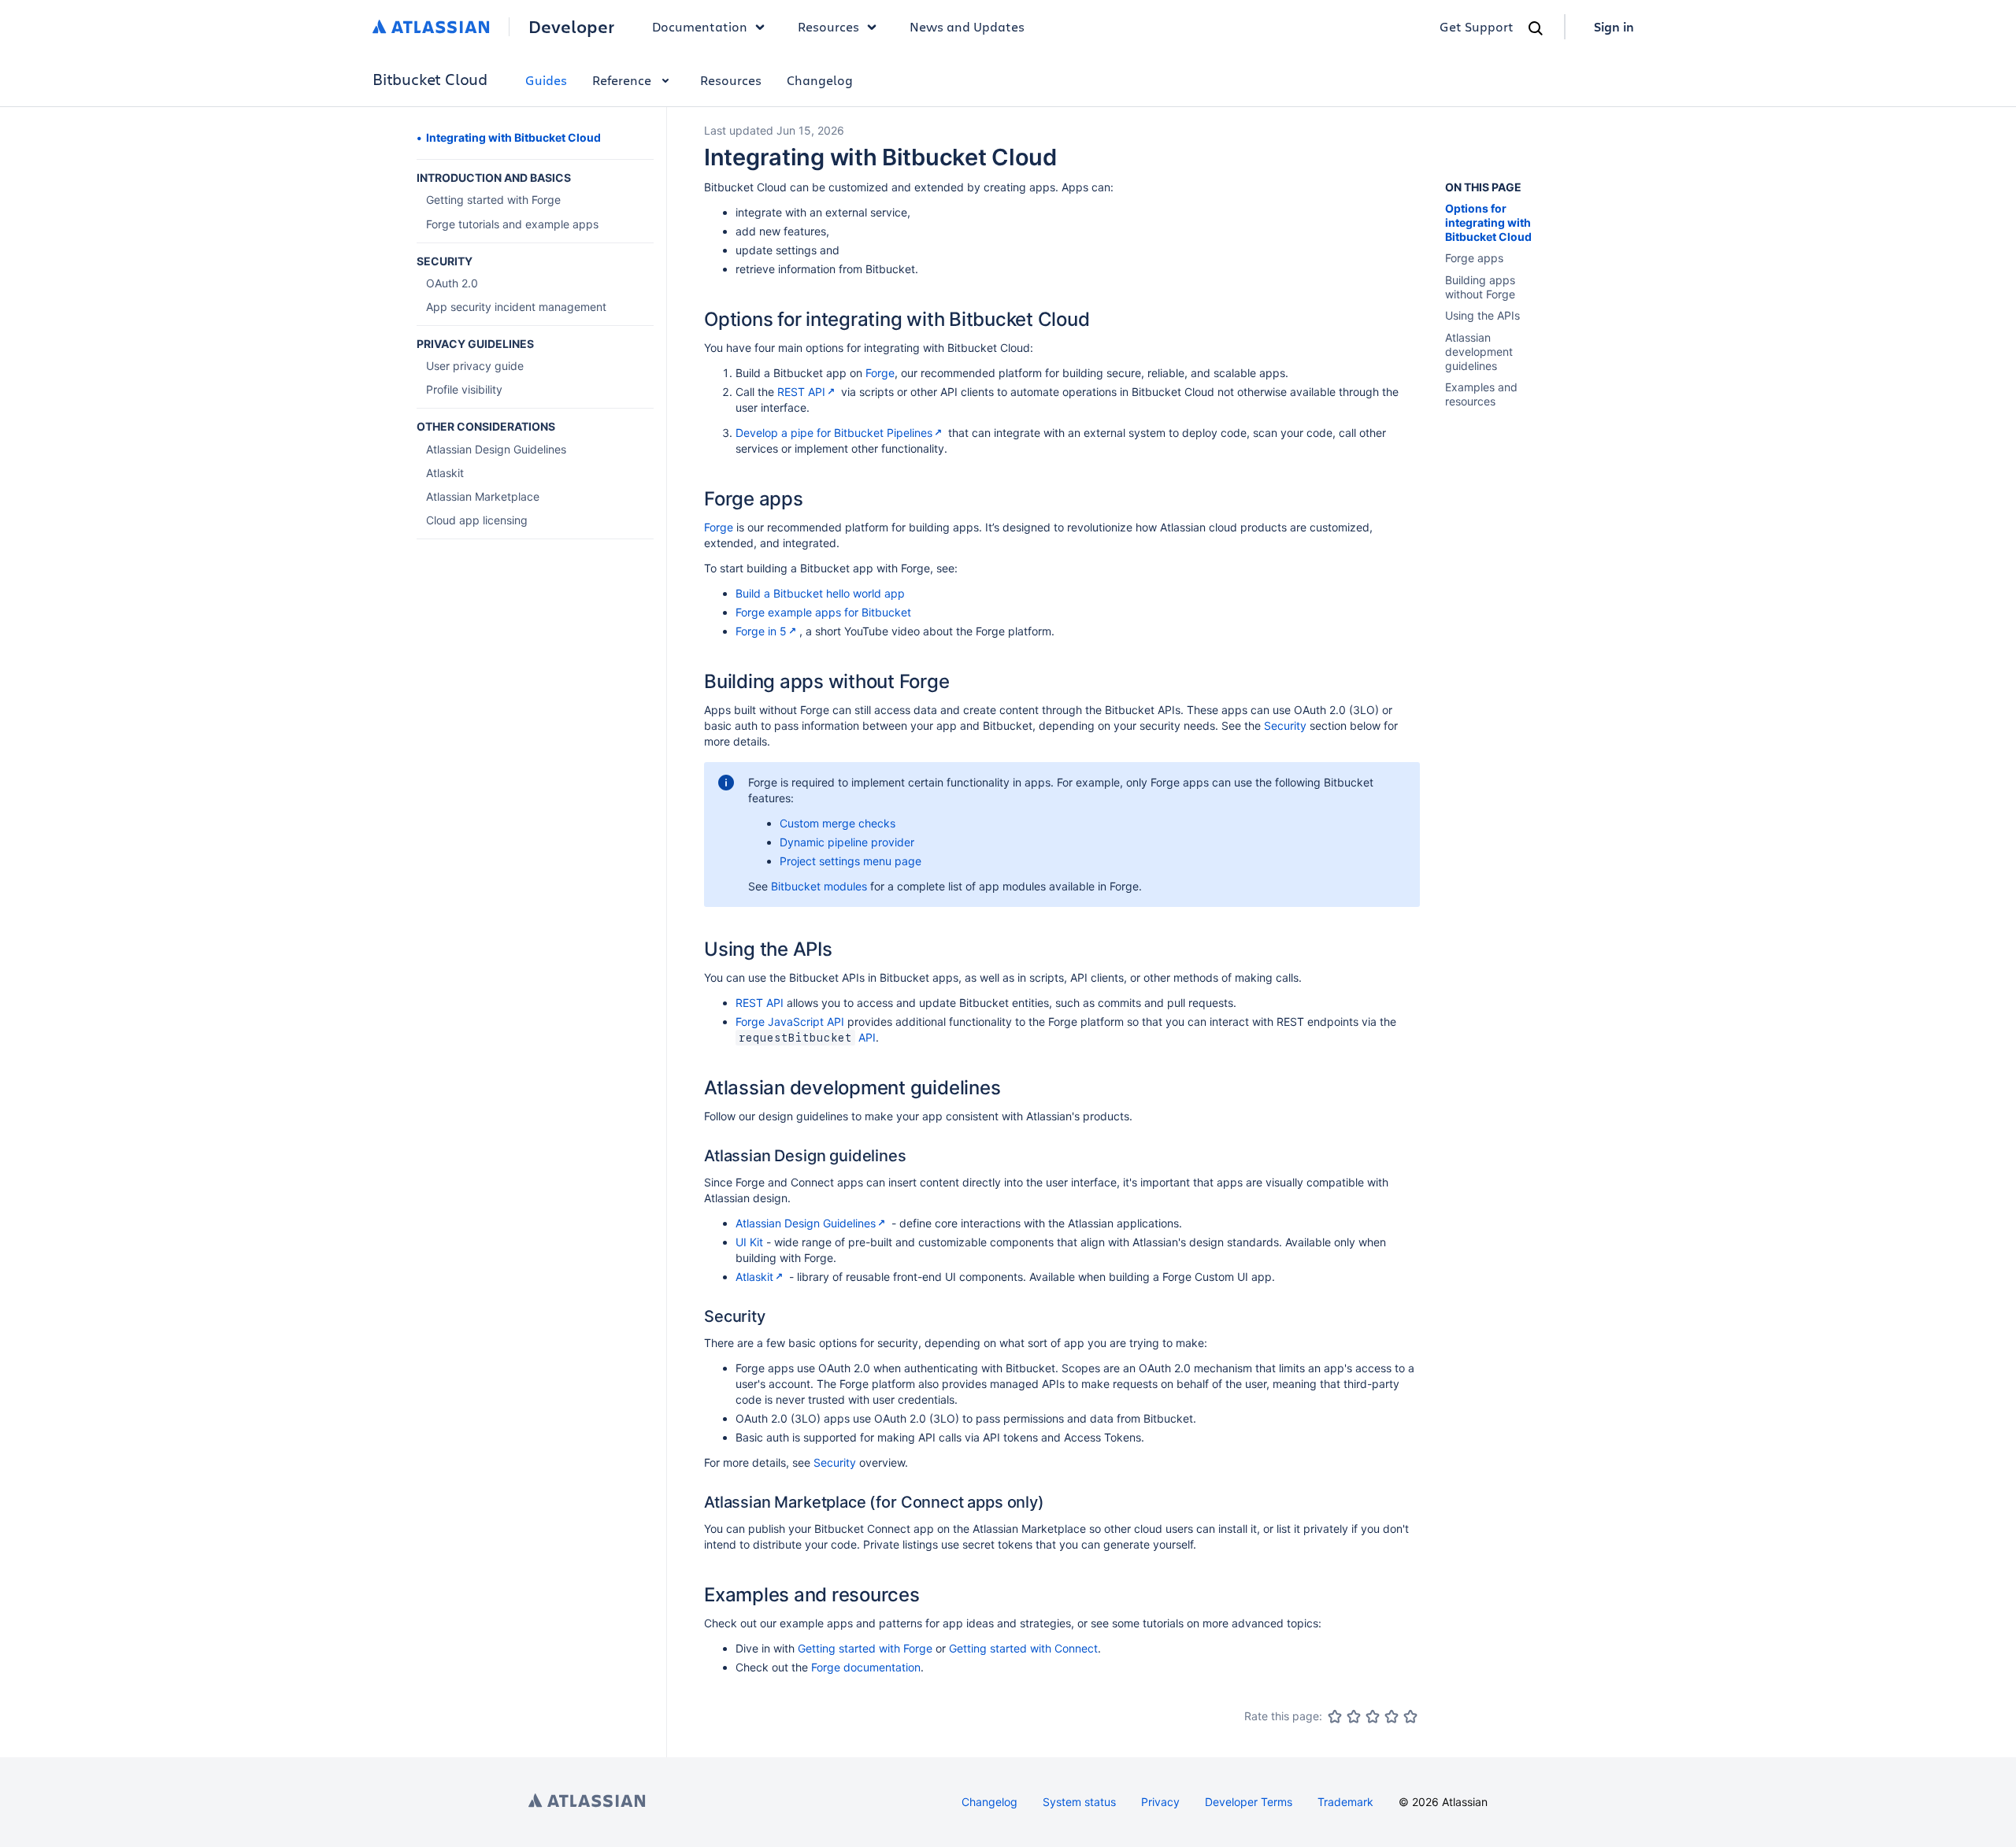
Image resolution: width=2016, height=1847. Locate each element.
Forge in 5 (761, 631)
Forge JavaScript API (790, 1022)
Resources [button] (828, 26)
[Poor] (1354, 1716)
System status (1079, 1802)
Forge (880, 373)
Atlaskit (754, 1277)
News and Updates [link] (967, 26)
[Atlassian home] (431, 27)
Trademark (1345, 1802)
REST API (801, 392)
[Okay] (1373, 1716)
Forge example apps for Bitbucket (823, 612)
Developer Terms (1249, 1802)
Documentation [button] (700, 26)
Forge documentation (866, 1667)
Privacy (1160, 1802)
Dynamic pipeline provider (847, 842)
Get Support (1477, 26)
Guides (546, 80)
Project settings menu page (850, 861)
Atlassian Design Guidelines (806, 1223)
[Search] (1536, 28)
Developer (571, 27)
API (867, 1037)
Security (1285, 725)
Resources (731, 80)
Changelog (820, 80)
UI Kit (749, 1242)
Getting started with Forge (865, 1648)
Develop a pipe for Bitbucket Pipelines (834, 433)
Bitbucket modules (819, 886)
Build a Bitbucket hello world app (820, 593)
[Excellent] (1410, 1716)
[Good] (1392, 1716)
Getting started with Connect (1023, 1648)
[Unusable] (1335, 1716)
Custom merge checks (838, 823)
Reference (622, 80)
